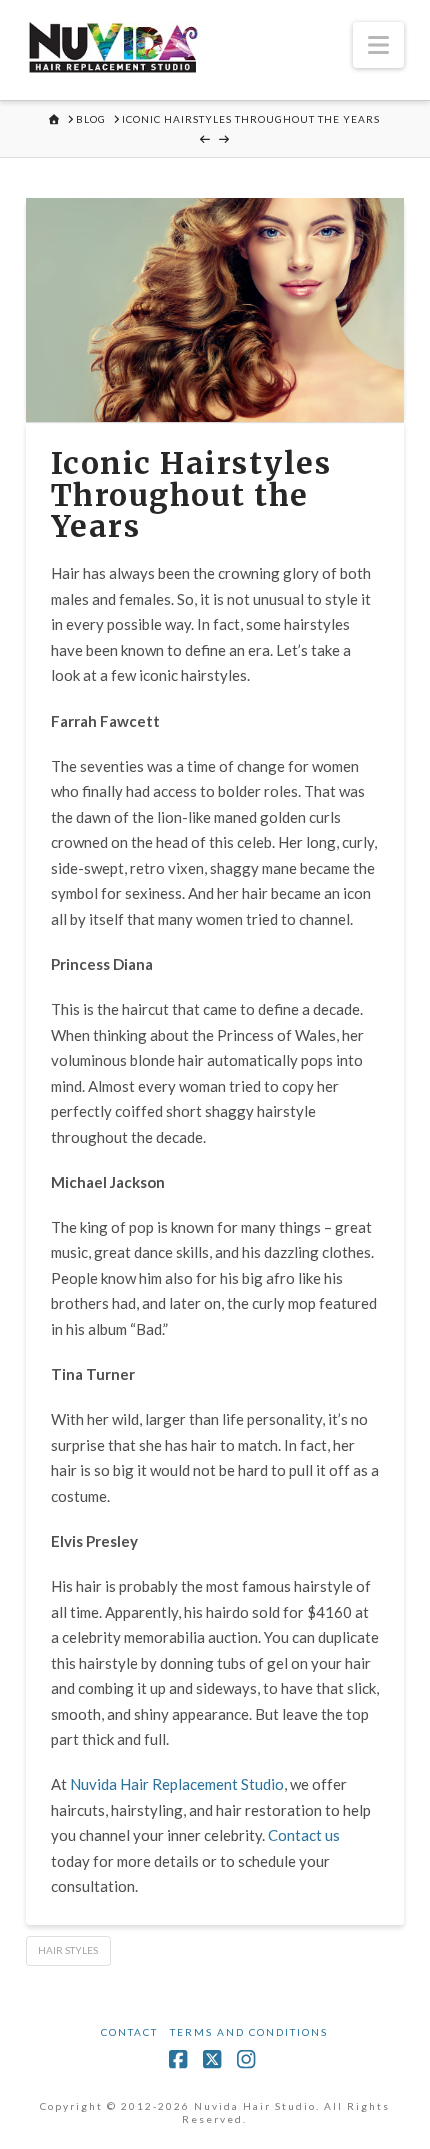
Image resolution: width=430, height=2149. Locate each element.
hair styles (68, 1950)
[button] (378, 45)
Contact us (304, 1835)
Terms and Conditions (249, 2032)
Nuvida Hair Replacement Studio (177, 1784)
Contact (129, 2032)
